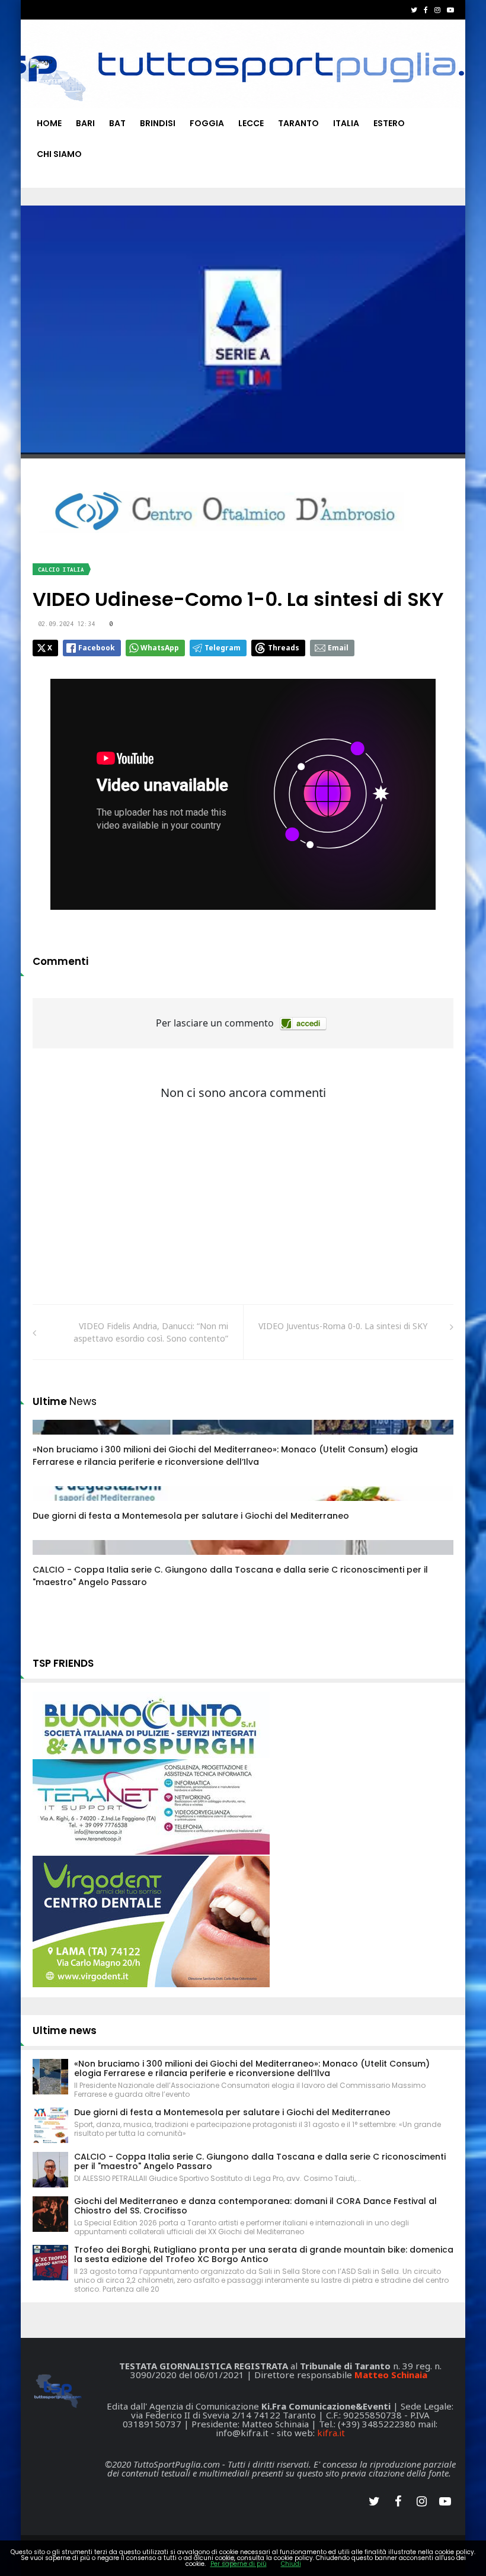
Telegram (223, 648)
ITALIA (346, 123)
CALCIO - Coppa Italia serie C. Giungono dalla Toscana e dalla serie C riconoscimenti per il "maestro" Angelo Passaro (260, 2161)
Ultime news (65, 2030)
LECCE (251, 123)
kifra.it (331, 2433)
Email (338, 648)
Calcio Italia (61, 570)
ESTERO (389, 123)
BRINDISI (158, 123)
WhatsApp (160, 648)
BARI (85, 123)
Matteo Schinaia (391, 2375)
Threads (284, 648)
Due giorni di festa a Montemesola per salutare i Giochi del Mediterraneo (191, 1516)
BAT (117, 123)
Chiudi (291, 2564)
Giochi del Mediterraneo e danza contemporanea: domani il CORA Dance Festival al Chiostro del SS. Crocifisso (255, 2206)
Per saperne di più (239, 2564)
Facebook (97, 648)
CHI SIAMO (59, 154)
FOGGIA (207, 123)
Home (49, 123)
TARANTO (298, 123)
